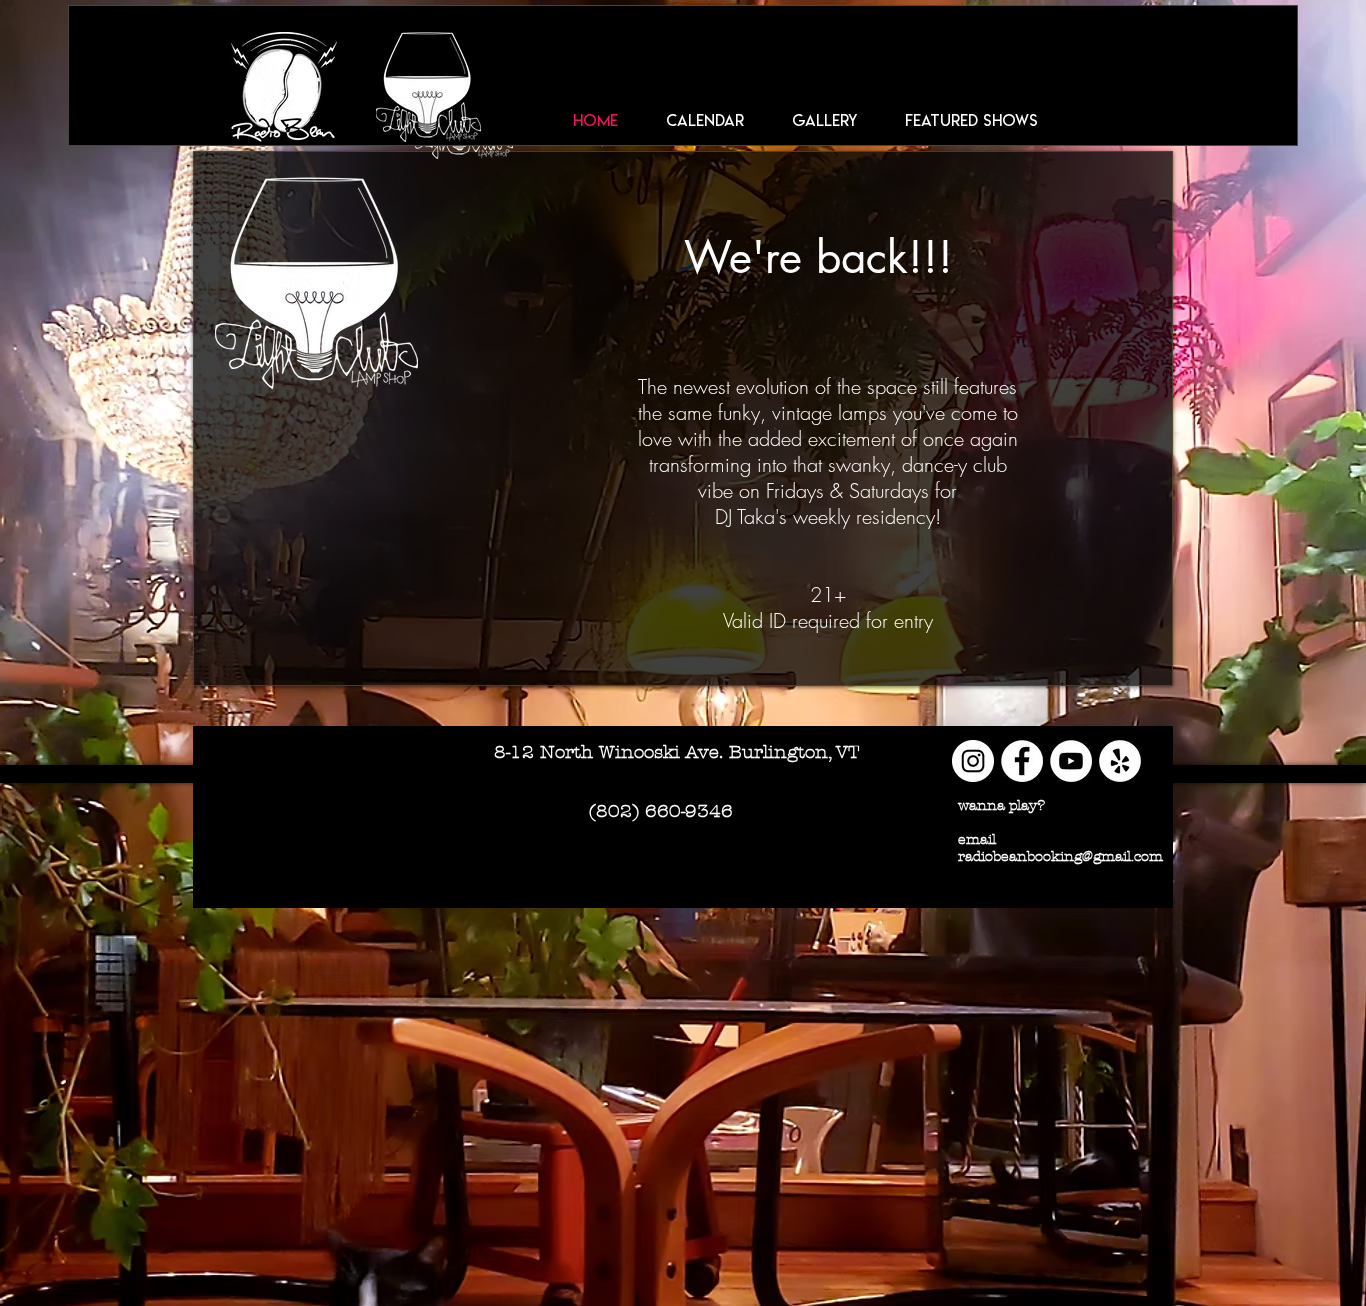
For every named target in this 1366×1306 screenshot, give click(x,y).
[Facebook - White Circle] (1022, 761)
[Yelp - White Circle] (1120, 761)
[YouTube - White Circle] (1071, 761)
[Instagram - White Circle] (973, 761)
